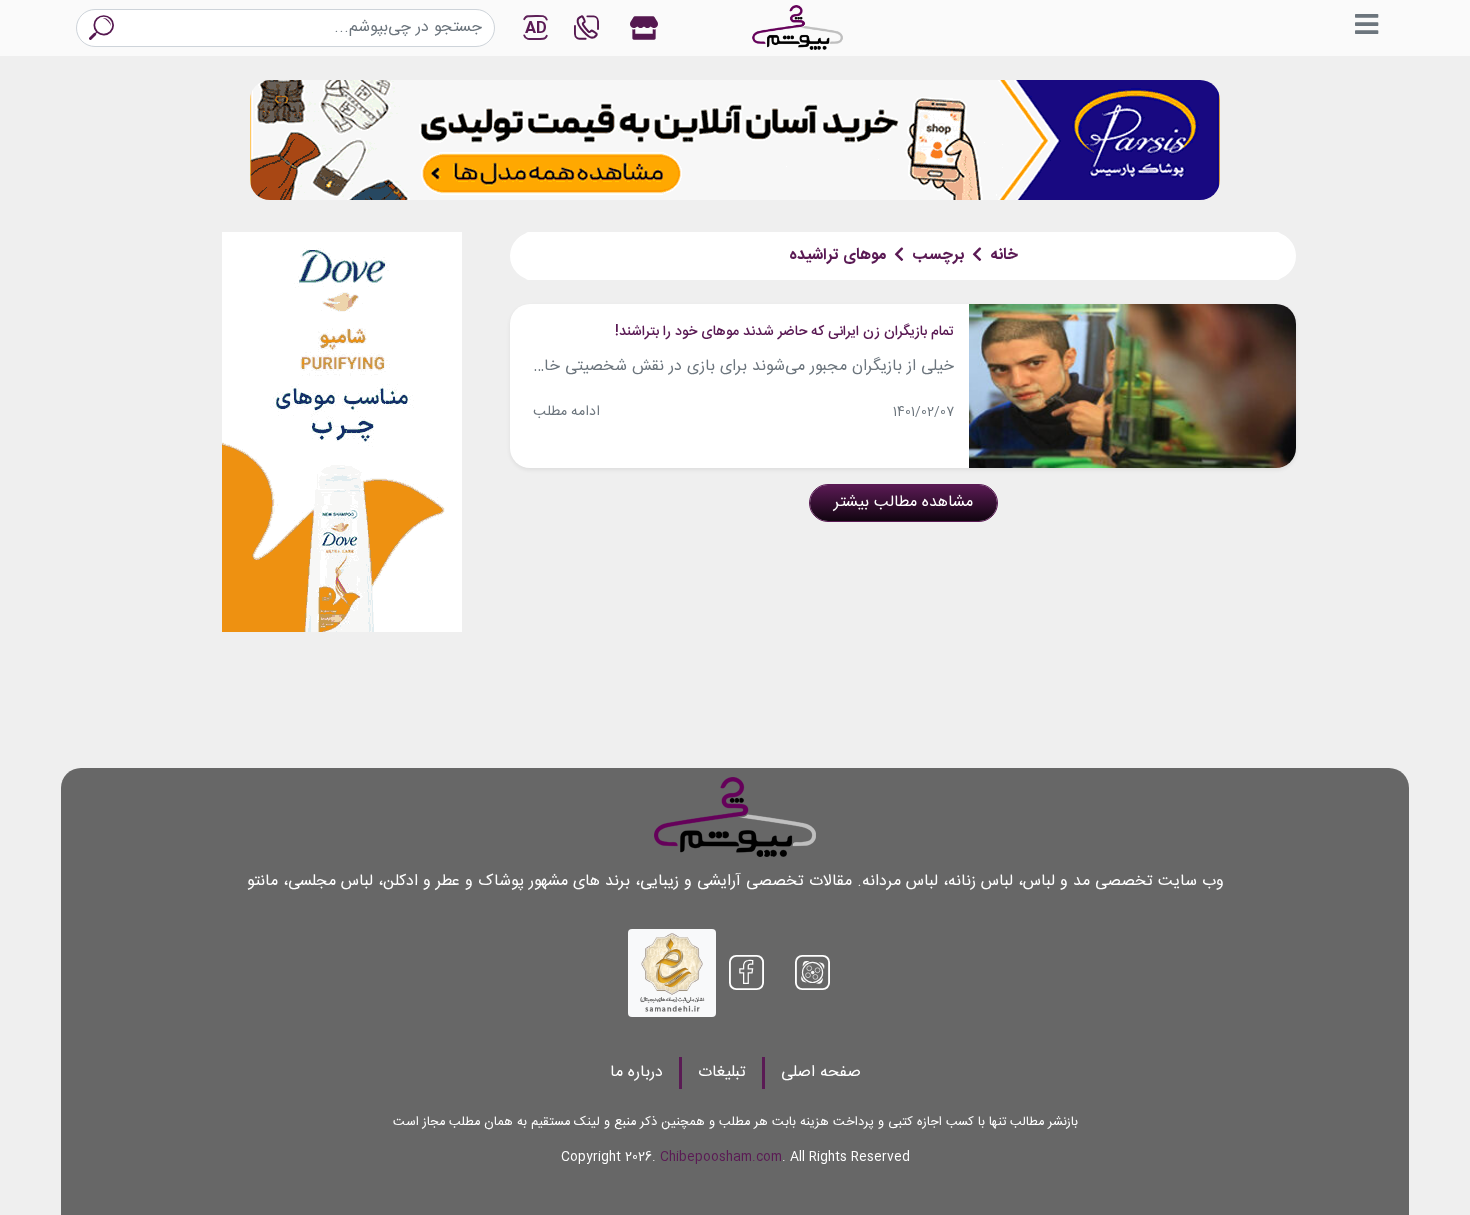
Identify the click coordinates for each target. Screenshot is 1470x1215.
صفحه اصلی (821, 1072)
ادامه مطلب (566, 412)
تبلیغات (722, 1072)
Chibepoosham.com (721, 1157)
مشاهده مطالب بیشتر (903, 502)
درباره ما (636, 1072)
